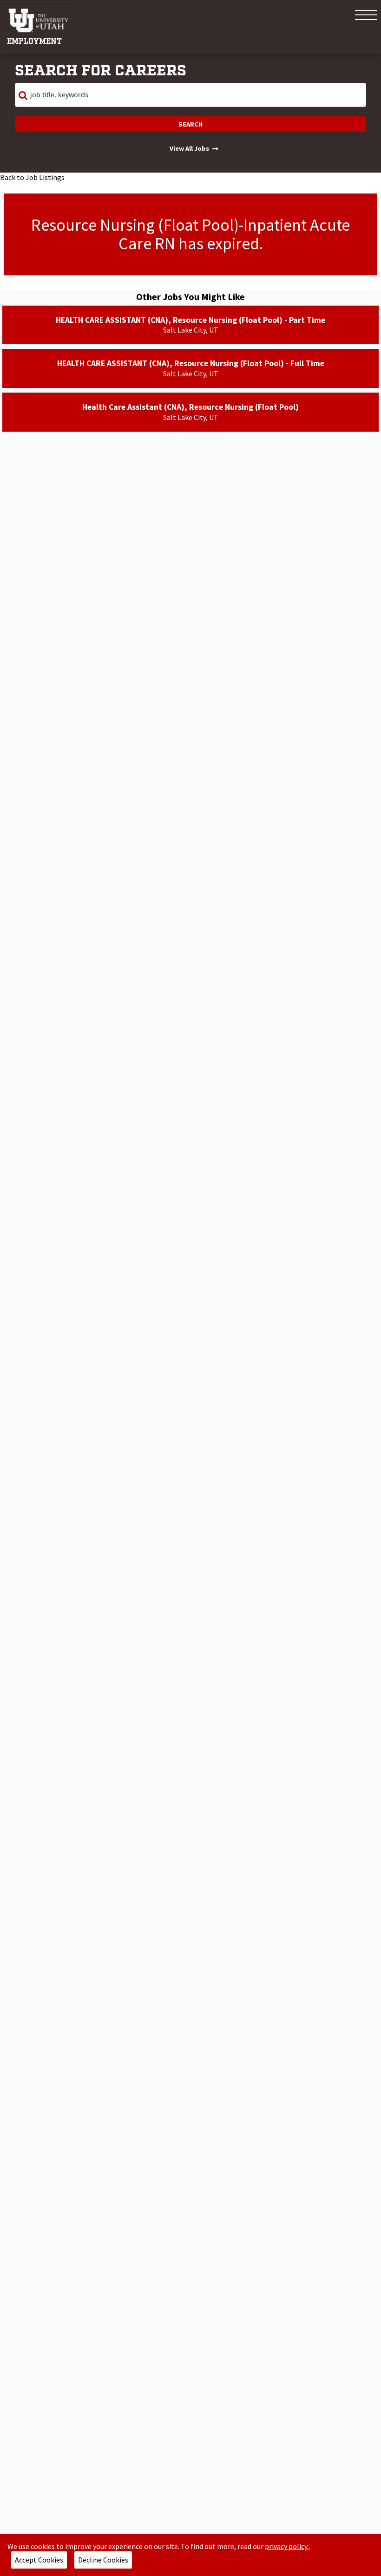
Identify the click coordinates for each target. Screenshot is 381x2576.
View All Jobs (189, 148)
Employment (34, 42)
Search (190, 124)
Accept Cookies (39, 2560)
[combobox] (190, 95)
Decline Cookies (103, 2560)
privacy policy (287, 2546)
